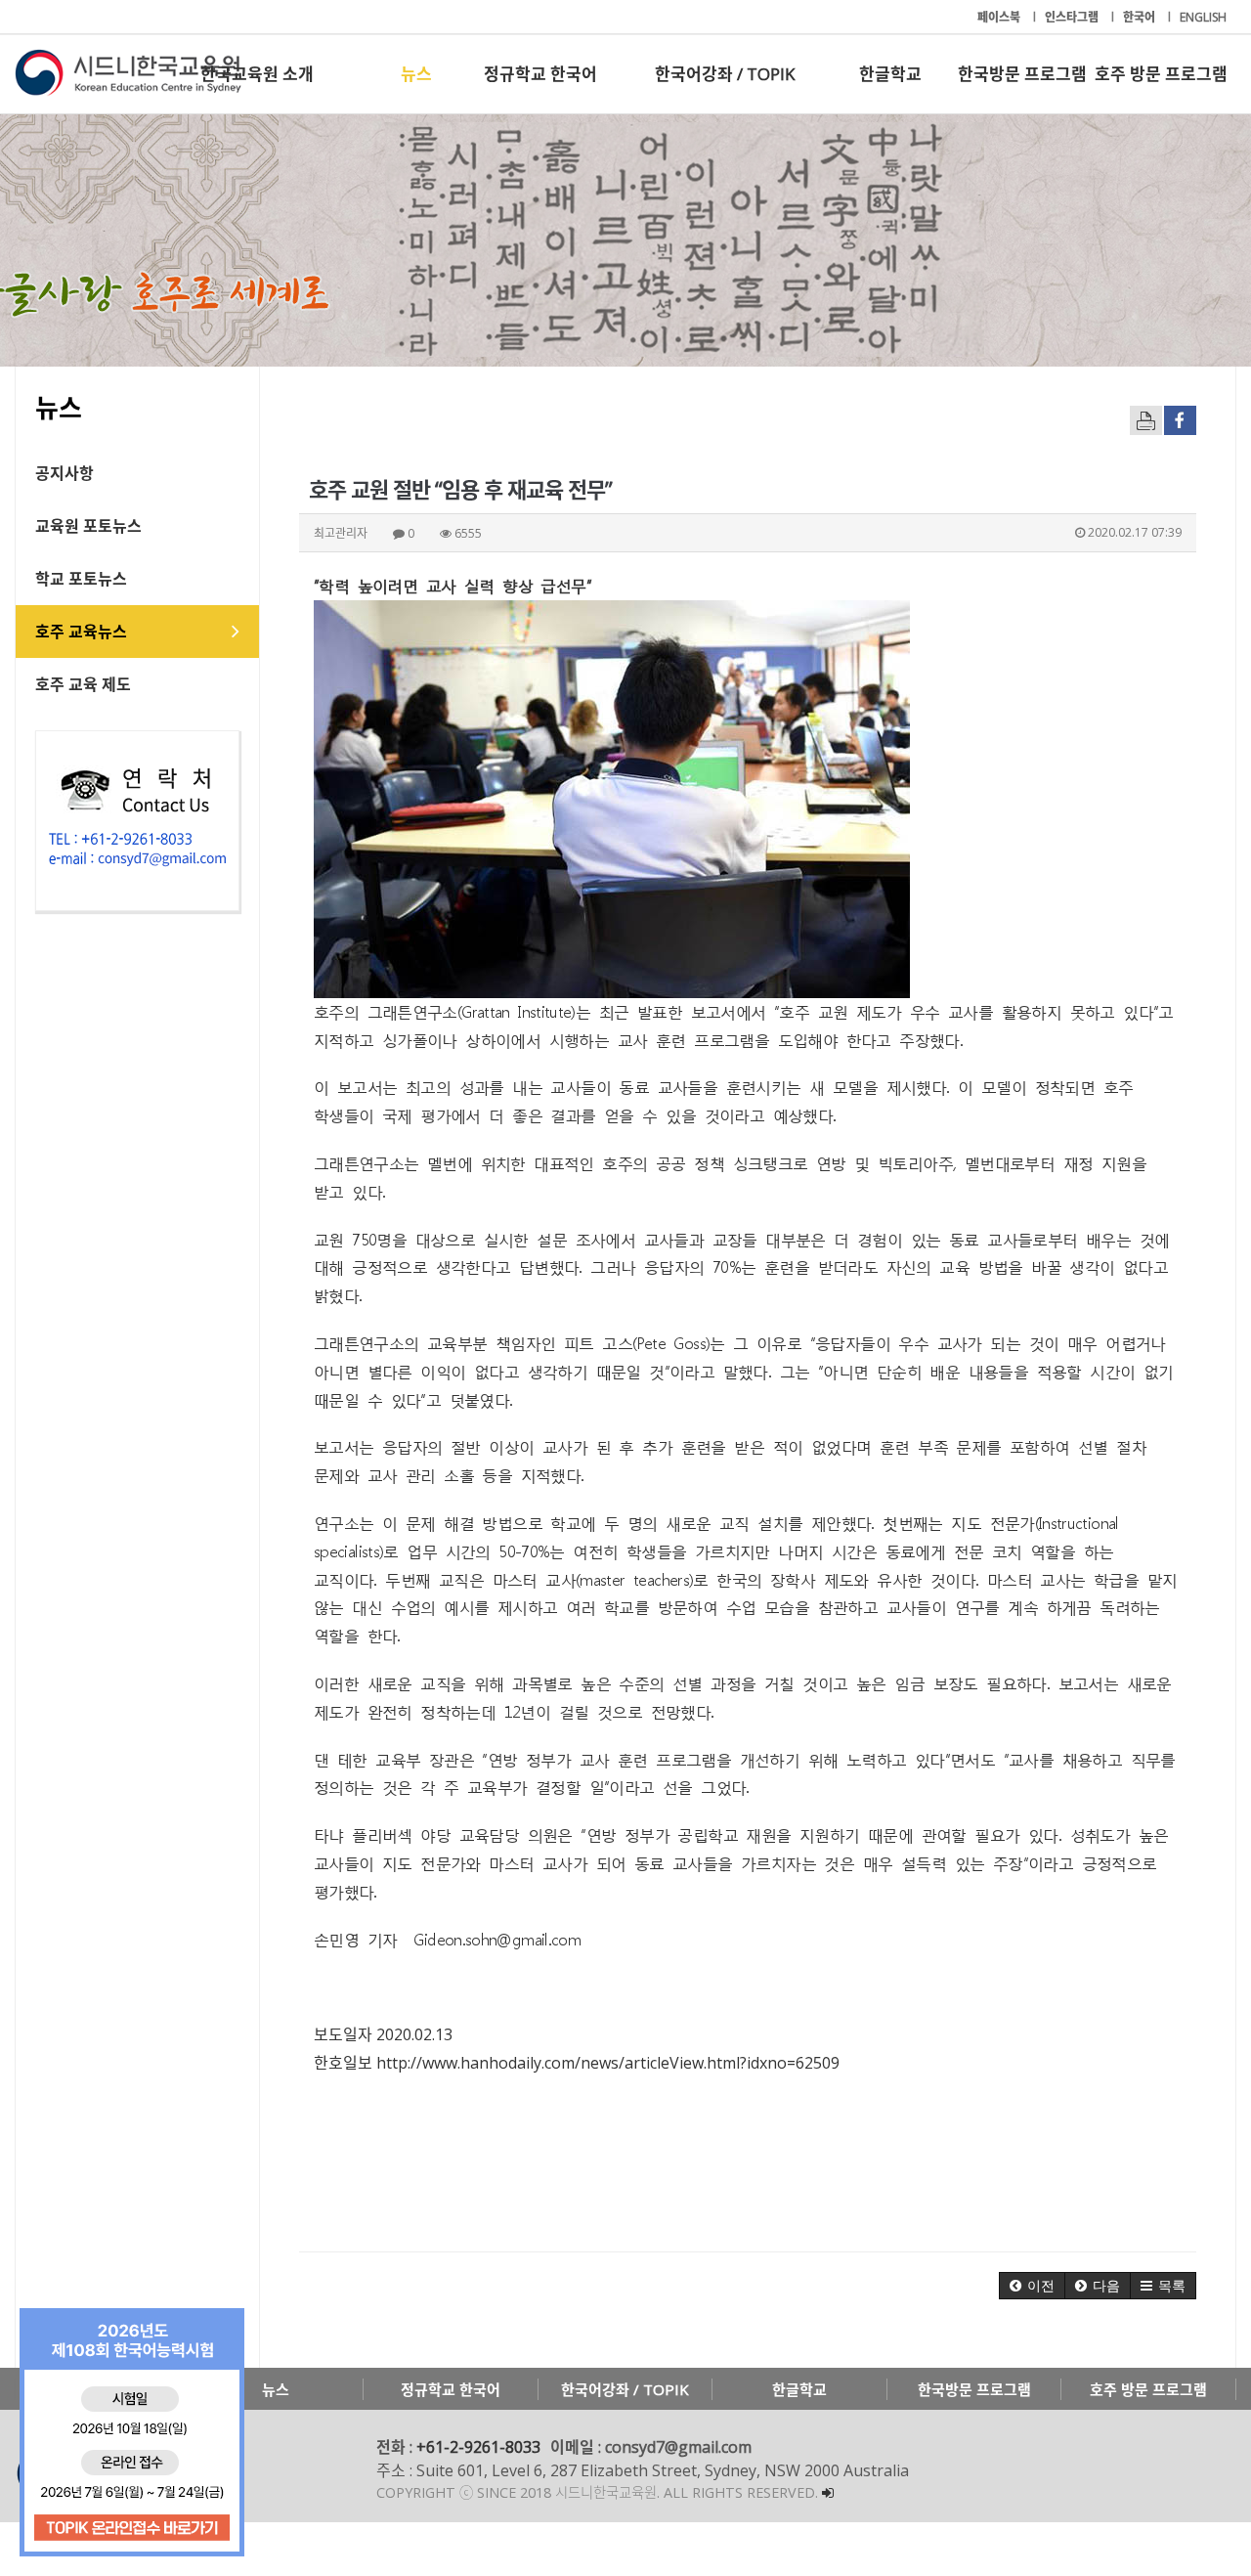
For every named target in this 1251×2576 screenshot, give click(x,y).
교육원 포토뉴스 (88, 526)
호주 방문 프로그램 (1161, 74)
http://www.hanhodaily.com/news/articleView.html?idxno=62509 (608, 2063)
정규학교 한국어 (540, 74)
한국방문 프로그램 (1022, 74)
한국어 (1141, 17)
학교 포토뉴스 (81, 579)
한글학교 (890, 74)
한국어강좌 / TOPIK (725, 74)
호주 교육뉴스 (81, 632)
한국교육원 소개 (257, 74)
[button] (1032, 2286)
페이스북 (1000, 17)
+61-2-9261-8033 (478, 2447)
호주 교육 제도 (83, 684)
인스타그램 (1073, 17)
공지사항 (65, 473)
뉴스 (416, 74)
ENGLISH (1203, 17)
